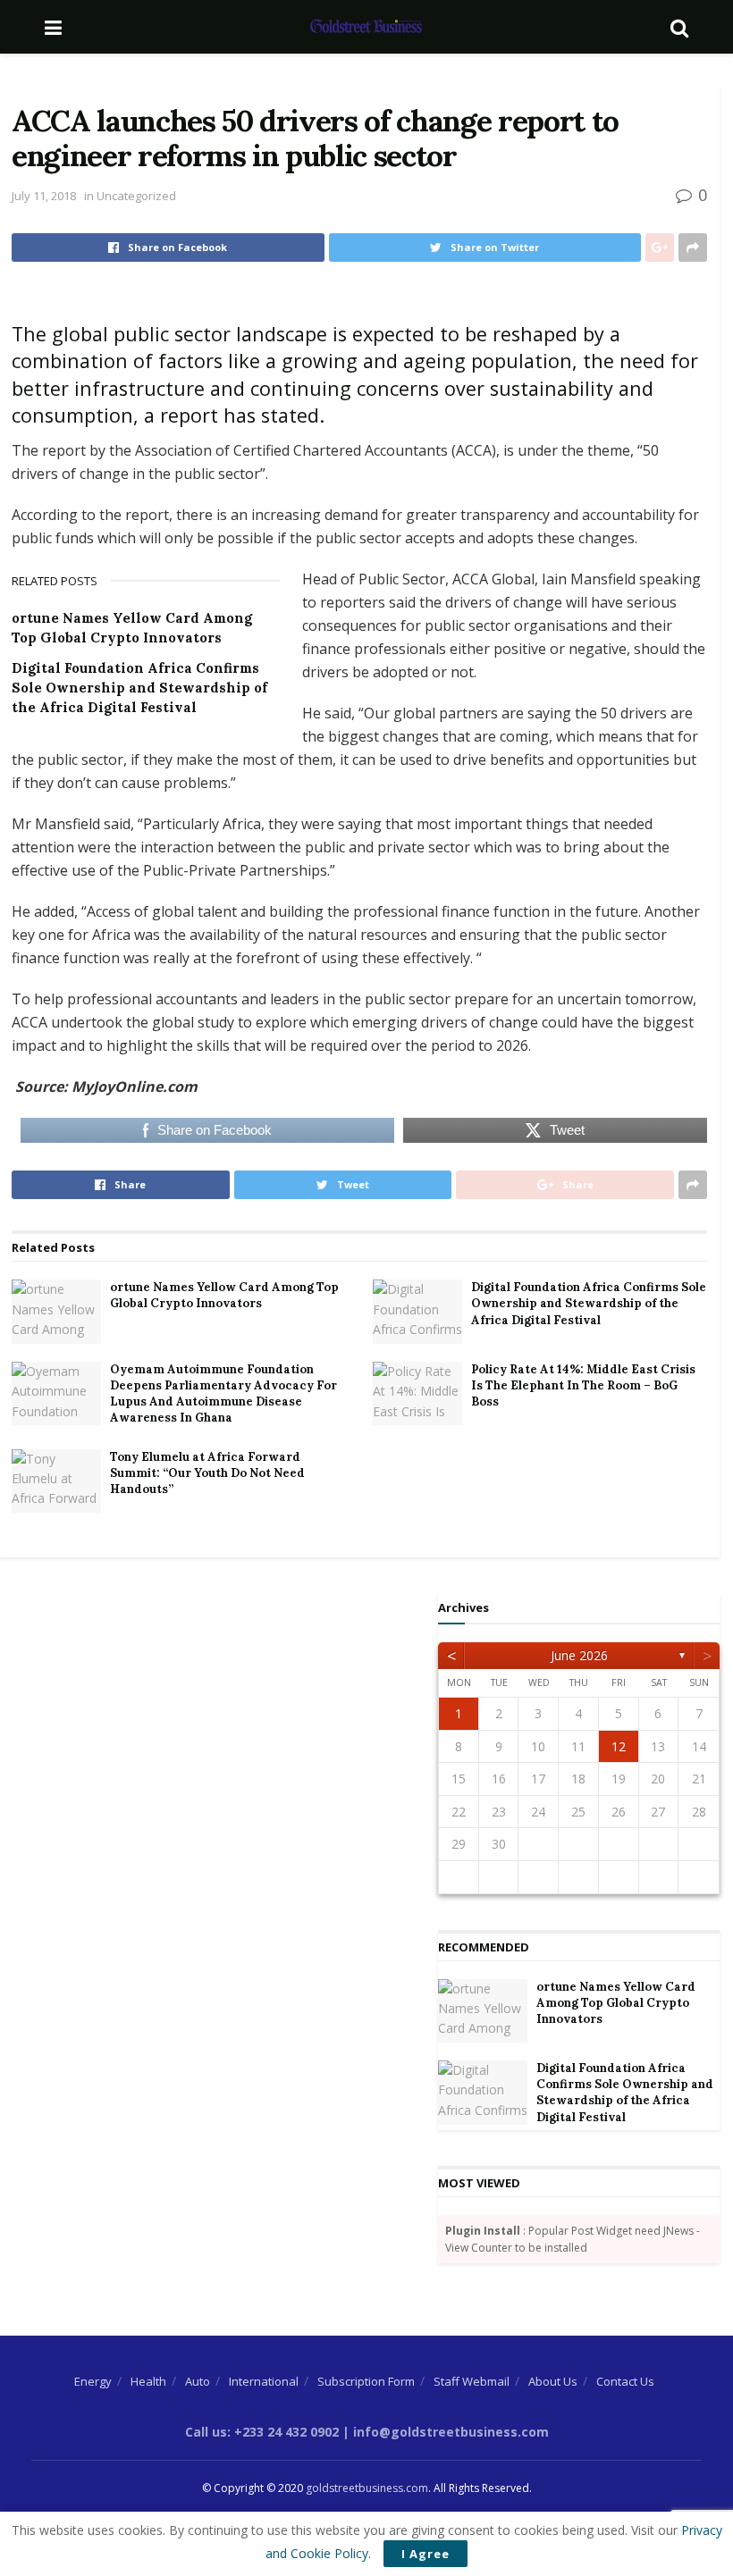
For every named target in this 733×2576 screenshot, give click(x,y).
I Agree (425, 2554)
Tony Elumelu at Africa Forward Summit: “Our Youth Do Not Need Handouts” (207, 1473)
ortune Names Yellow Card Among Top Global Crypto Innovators (224, 1295)
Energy (93, 2381)
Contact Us (625, 2381)
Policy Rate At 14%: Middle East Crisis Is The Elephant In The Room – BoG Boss (583, 1385)
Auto (198, 2381)
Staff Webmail (472, 2381)
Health (148, 2381)
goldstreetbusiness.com (367, 2488)
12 (619, 1746)
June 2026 (579, 1655)
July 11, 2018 (44, 196)
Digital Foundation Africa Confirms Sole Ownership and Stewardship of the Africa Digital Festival (139, 688)
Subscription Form (366, 2381)
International (264, 2381)
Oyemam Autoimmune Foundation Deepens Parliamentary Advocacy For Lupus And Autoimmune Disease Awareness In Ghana (223, 1394)
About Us (553, 2381)
